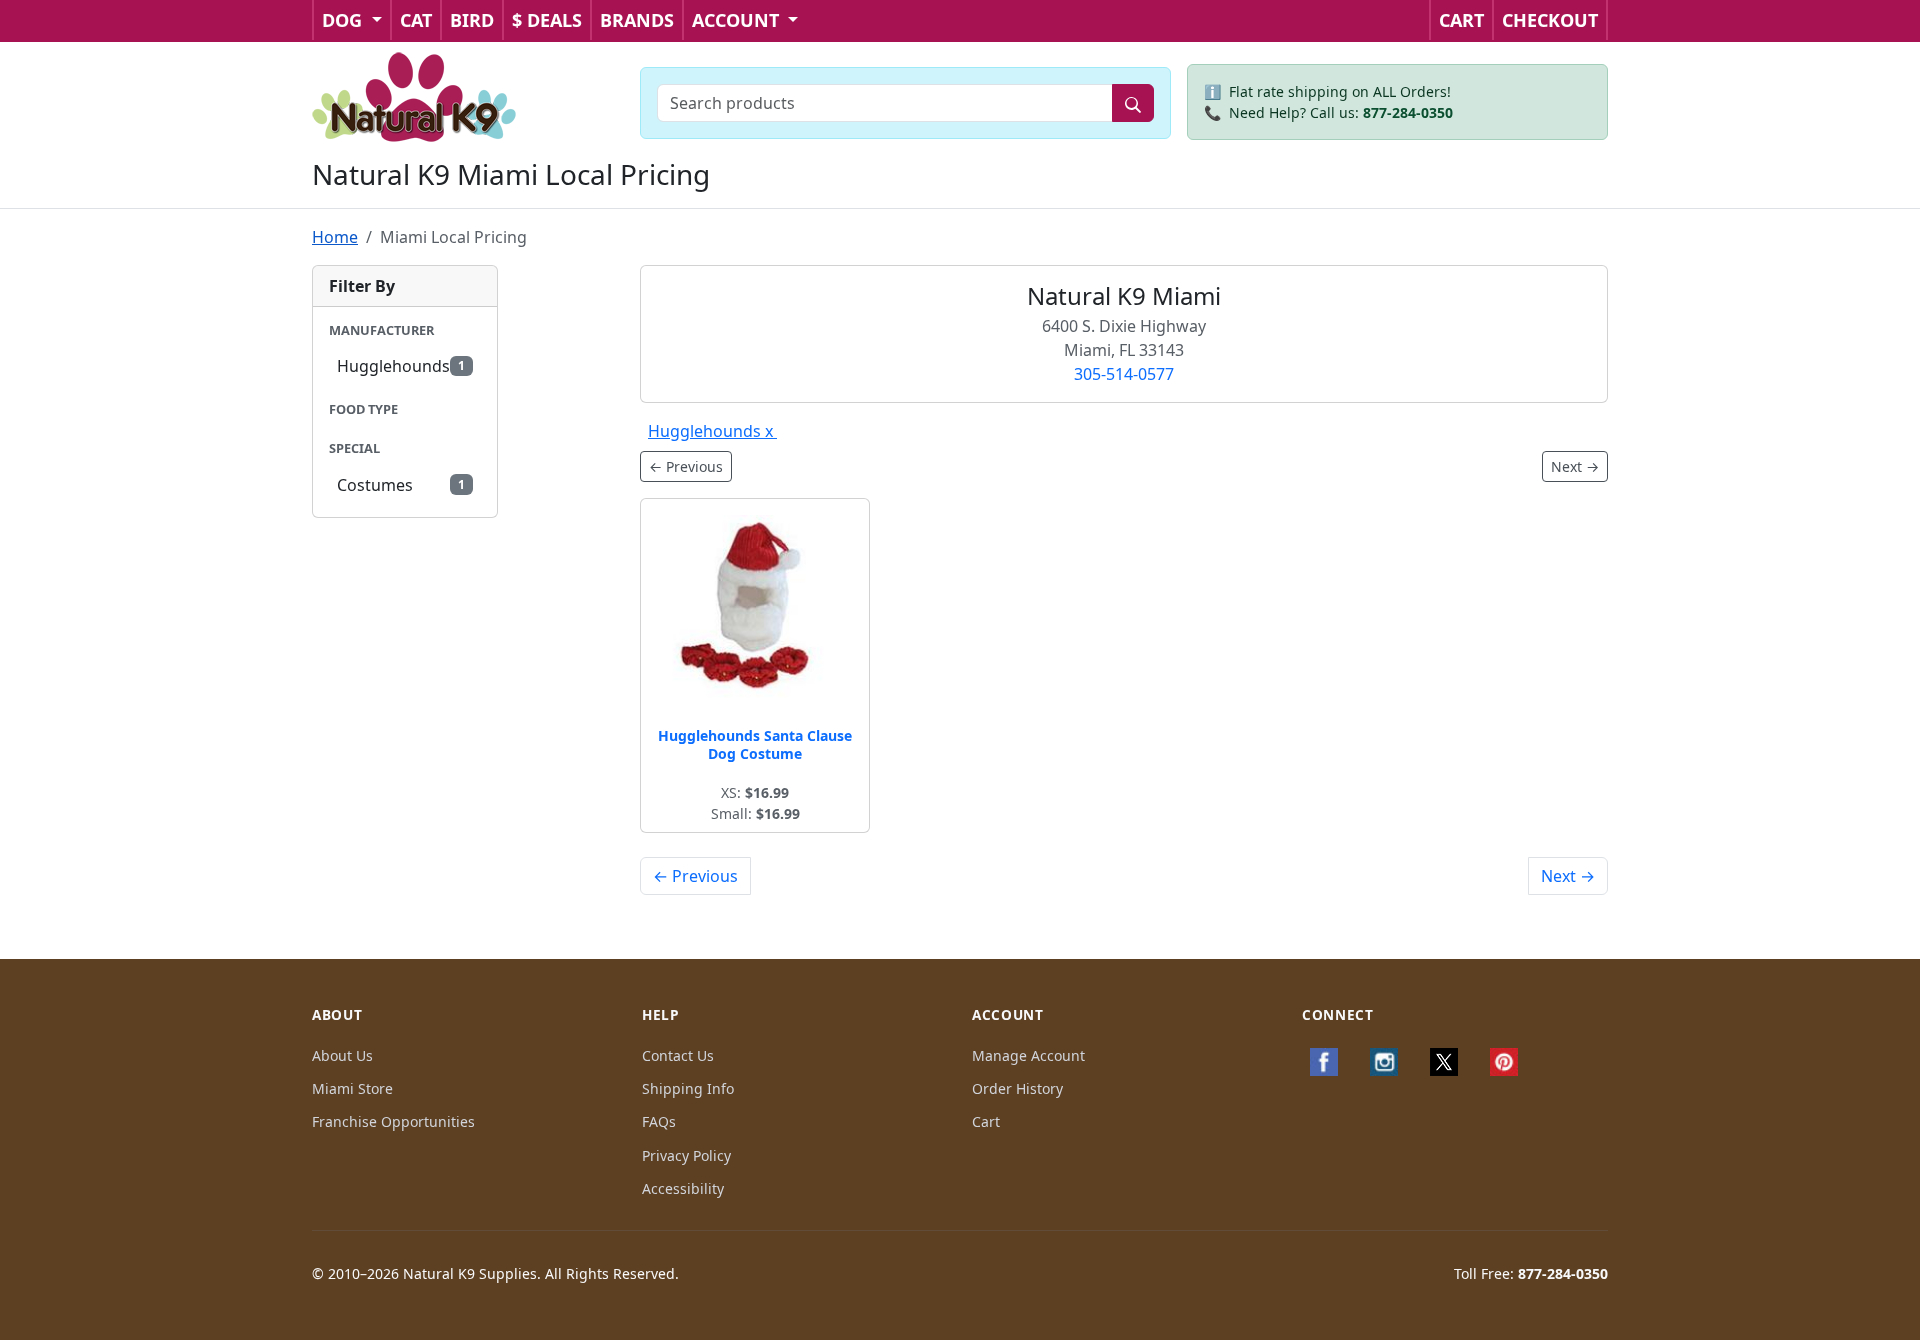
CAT (416, 20)
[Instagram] (1384, 1062)
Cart (986, 1121)
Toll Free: (1531, 1273)
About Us (342, 1055)
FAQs (659, 1121)
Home (335, 237)
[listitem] (405, 366)
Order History (1017, 1088)
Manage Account (1028, 1055)
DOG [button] (344, 20)
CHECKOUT (1550, 20)
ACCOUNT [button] (738, 20)
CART (1461, 20)
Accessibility (683, 1188)
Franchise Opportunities (393, 1121)
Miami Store (352, 1088)
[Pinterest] (1504, 1062)
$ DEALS (547, 20)
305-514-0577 (1124, 374)
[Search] (1133, 103)
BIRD (472, 20)
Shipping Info (688, 1088)
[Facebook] (1324, 1062)
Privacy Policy (686, 1155)
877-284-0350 (1408, 112)
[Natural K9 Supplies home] (415, 95)
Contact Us (678, 1055)
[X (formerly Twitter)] (1444, 1062)
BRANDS (637, 20)
